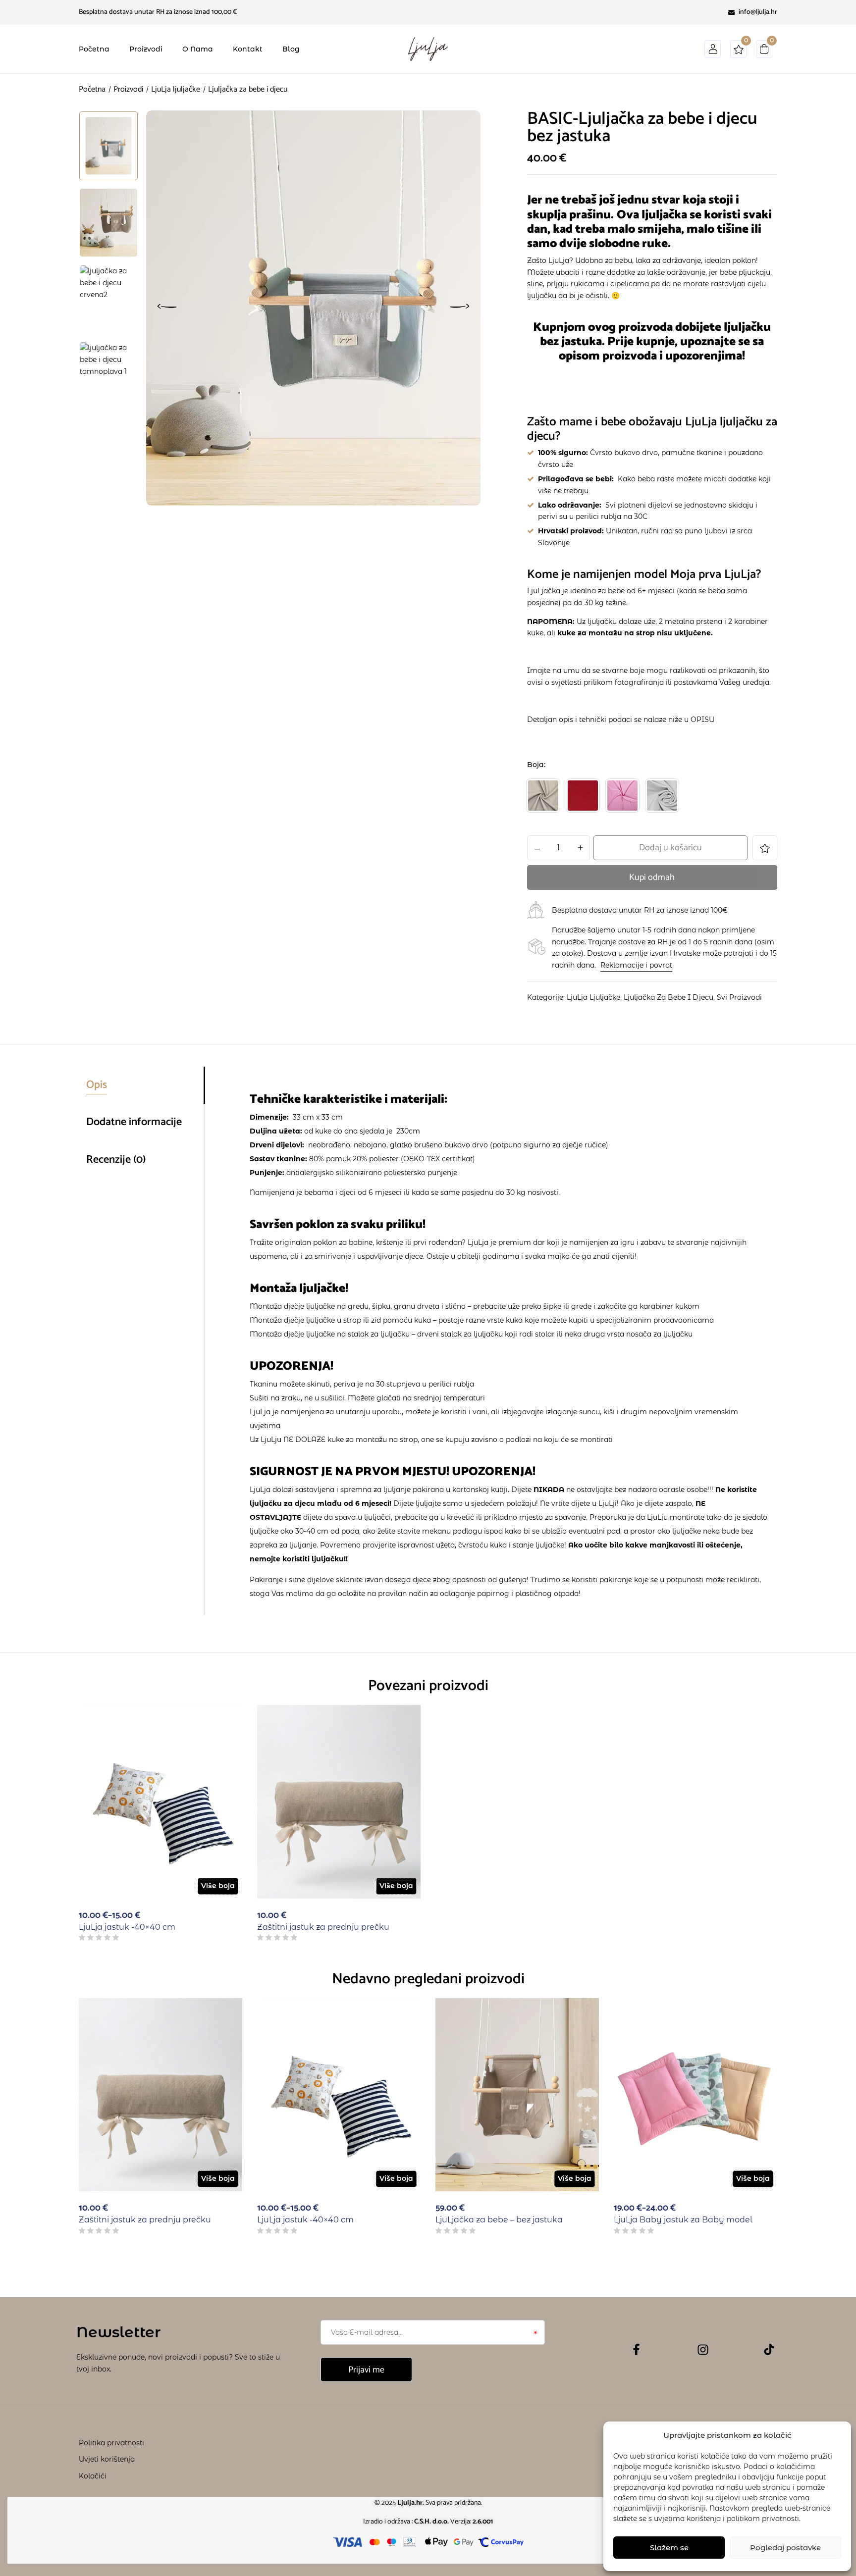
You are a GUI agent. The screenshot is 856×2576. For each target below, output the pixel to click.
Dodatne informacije (134, 1122)
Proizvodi (128, 89)
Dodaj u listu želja (765, 848)
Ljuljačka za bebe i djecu (669, 997)
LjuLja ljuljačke (176, 89)
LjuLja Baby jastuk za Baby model (683, 2220)
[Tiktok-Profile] (769, 2349)
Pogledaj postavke (785, 2548)
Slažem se (669, 2548)
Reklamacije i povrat (636, 965)
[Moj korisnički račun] (713, 53)
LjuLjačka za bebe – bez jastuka (499, 2220)
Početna (92, 89)
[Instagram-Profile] (703, 2350)
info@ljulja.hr (758, 12)
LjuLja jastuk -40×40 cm (127, 1927)
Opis (97, 1085)
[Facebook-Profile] (636, 2349)
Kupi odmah (652, 877)
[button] (764, 51)
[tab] (145, 1085)
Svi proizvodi (739, 997)
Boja (535, 765)
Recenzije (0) (116, 1160)
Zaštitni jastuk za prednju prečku (323, 1927)
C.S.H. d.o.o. (432, 2522)
